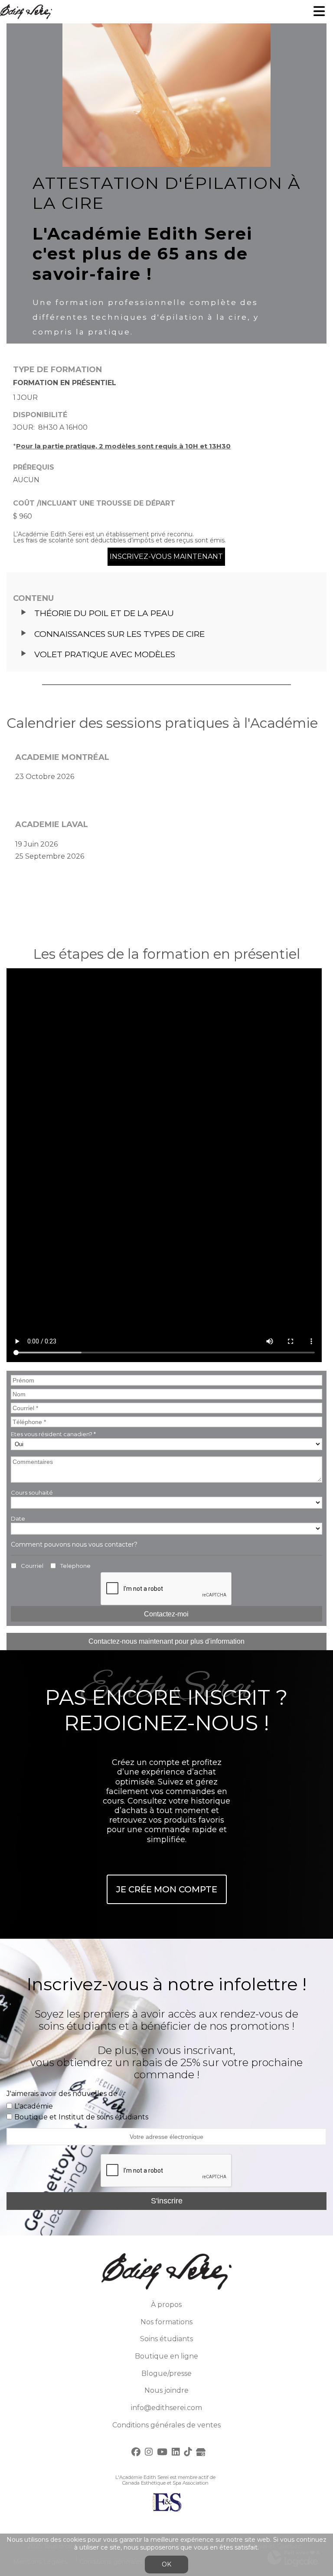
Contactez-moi (166, 1614)
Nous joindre (166, 2390)
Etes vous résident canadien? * (53, 1434)
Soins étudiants (166, 2339)
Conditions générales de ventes (166, 2425)
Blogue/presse (166, 2373)
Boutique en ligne (166, 2356)
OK (166, 2564)
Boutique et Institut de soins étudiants (81, 2117)
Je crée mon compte (167, 1889)
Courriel (32, 1566)
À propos (166, 2305)
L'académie (34, 2106)
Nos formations (166, 2322)
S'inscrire (167, 2201)
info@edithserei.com (166, 2408)
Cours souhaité (32, 1492)
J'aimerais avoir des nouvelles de (62, 2094)
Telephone (75, 1566)
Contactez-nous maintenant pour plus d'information (166, 1641)
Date (18, 1518)
